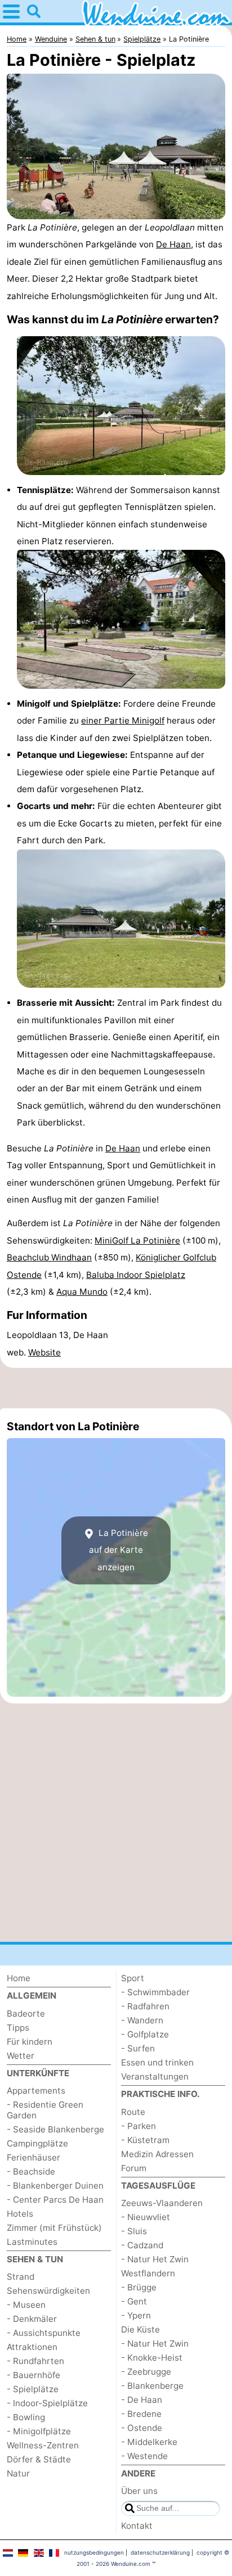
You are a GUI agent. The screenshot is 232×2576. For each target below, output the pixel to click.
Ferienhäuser (34, 2157)
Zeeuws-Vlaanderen (162, 2203)
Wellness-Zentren (43, 2445)
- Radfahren (145, 2006)
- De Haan (142, 2400)
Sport (133, 1978)
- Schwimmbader (155, 1992)
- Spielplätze (33, 2389)
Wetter (21, 2056)
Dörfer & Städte (39, 2459)
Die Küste (140, 2329)
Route (133, 2112)
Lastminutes (32, 2242)
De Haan (173, 244)
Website (44, 1352)
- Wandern (142, 2020)
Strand (21, 2277)
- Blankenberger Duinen (55, 2186)
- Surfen (138, 2048)
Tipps (18, 2028)
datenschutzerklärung (160, 2552)
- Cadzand (142, 2245)
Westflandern (148, 2273)
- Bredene (141, 2414)
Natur (18, 2473)
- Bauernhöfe (34, 2375)
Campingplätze (37, 2143)
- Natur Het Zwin (155, 2259)
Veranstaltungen (155, 2076)
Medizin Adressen (157, 2154)
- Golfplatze (145, 2034)
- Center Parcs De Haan (55, 2200)
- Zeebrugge (146, 2372)
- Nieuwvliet (146, 2217)
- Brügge (139, 2287)
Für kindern (30, 2042)
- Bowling (26, 2417)
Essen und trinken (157, 2062)
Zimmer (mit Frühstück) (54, 2228)
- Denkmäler (32, 2319)
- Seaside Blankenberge (55, 2129)
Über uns (139, 2491)
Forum (134, 2168)
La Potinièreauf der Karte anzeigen (119, 1550)
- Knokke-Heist (152, 2358)
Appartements (36, 2091)
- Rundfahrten (35, 2361)
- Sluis (134, 2231)
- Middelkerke (149, 2442)
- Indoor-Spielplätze (47, 2403)
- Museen (26, 2305)
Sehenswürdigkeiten (48, 2291)
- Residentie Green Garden (45, 2110)
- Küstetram (145, 2140)
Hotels (20, 2214)
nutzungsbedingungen (94, 2552)
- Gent (134, 2301)
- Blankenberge (152, 2386)
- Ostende (142, 2428)
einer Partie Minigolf (123, 720)
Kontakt (137, 2526)
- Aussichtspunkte (44, 2333)
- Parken (139, 2126)
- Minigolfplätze (39, 2431)
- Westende (144, 2456)
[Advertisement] (116, 1388)
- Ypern (136, 2315)
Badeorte (26, 2014)
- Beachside (31, 2171)
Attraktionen (32, 2347)
